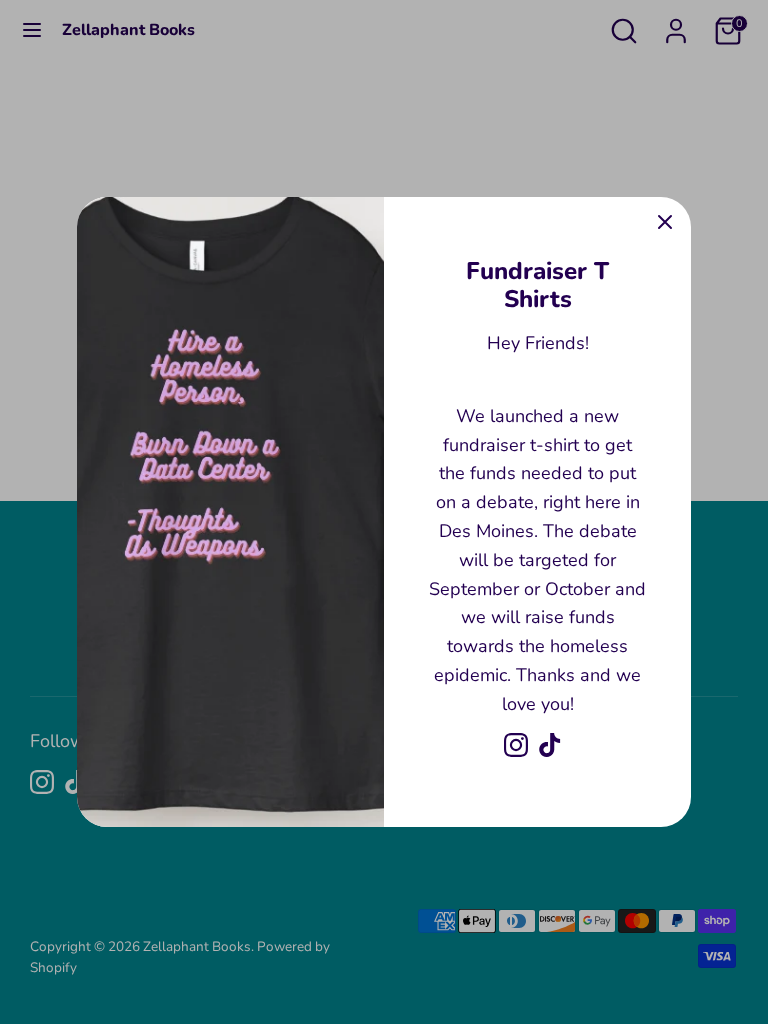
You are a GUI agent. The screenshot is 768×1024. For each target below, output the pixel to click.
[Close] (665, 223)
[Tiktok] (550, 745)
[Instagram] (516, 745)
